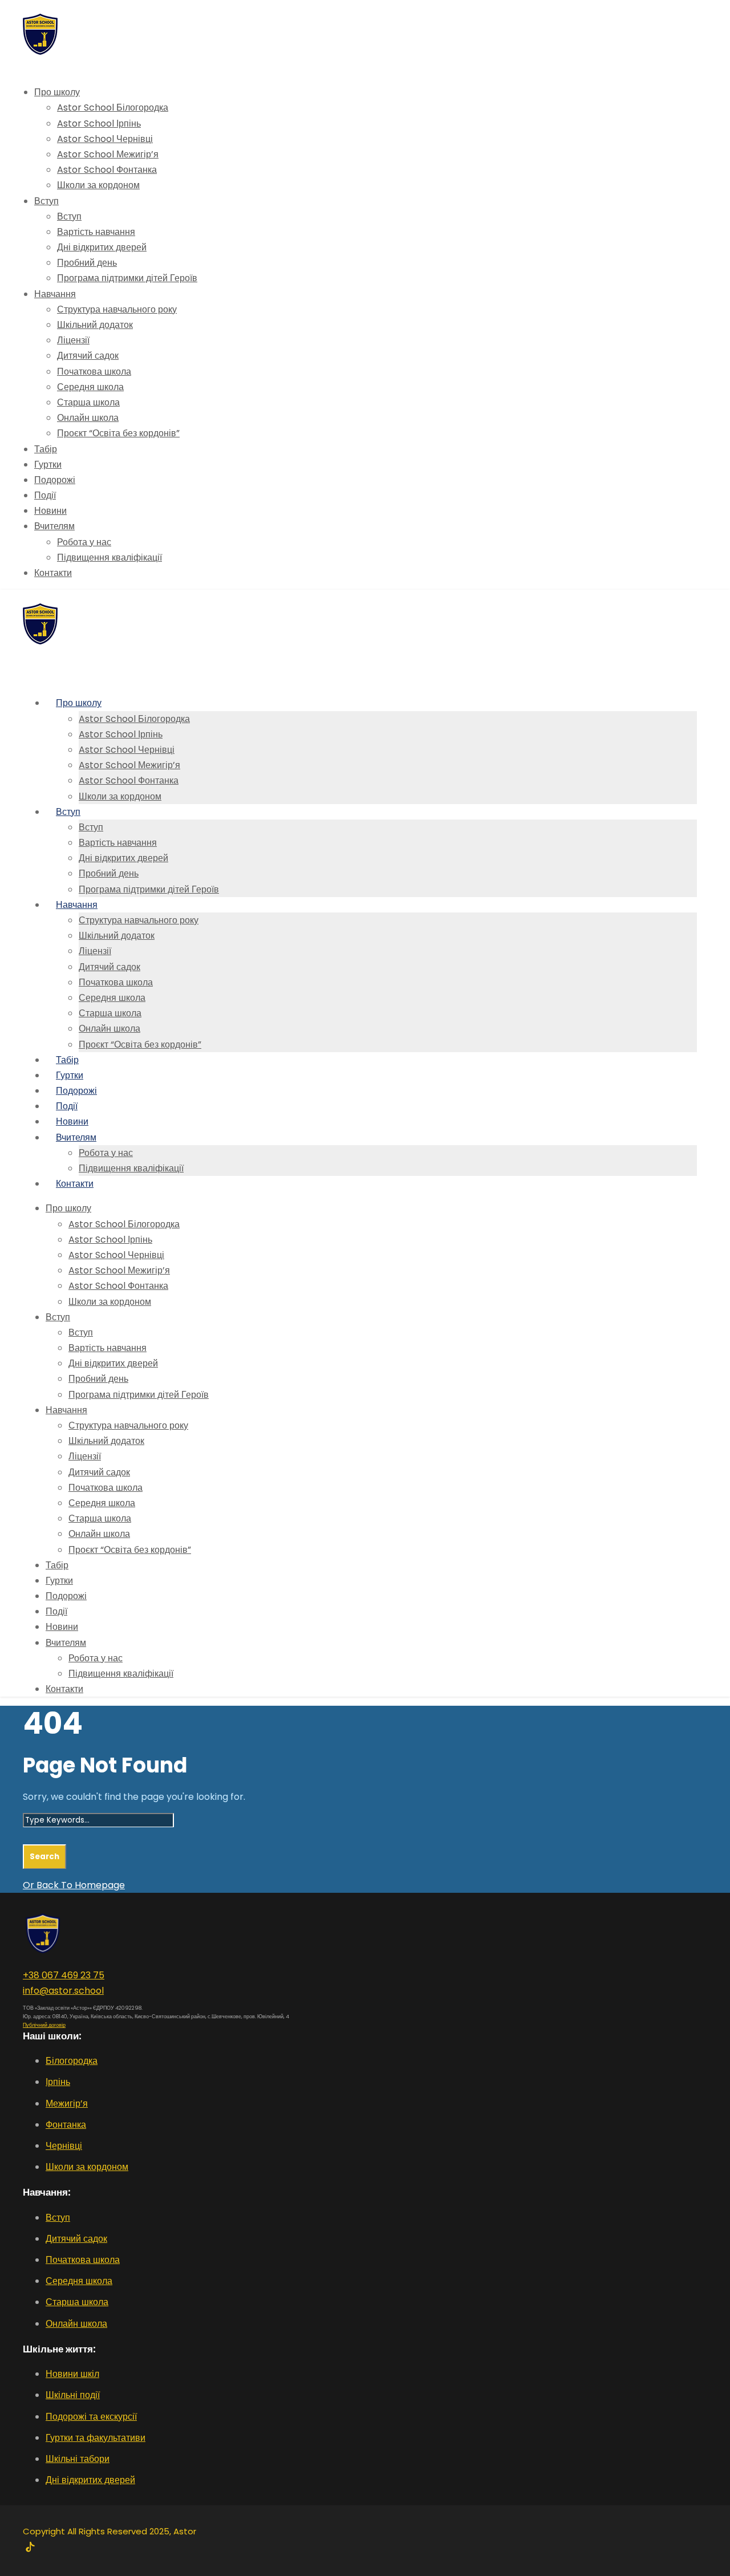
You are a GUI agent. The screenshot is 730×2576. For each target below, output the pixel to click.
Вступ (46, 201)
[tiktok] (30, 2548)
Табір (46, 449)
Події (45, 495)
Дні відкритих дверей (102, 247)
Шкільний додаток (95, 325)
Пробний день (87, 263)
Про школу (57, 92)
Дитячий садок (88, 356)
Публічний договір (44, 2025)
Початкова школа (94, 372)
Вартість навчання (96, 232)
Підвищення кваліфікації (109, 557)
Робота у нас (84, 542)
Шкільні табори (78, 2459)
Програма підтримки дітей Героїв (127, 278)
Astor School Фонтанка (107, 170)
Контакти (53, 573)
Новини (50, 511)
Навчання (55, 294)
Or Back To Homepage (74, 1885)
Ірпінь (58, 2082)
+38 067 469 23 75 (64, 1975)
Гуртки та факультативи (96, 2438)
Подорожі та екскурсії (91, 2417)
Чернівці (64, 2146)
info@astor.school (63, 1991)
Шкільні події (73, 2395)
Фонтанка (66, 2125)
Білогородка (72, 2061)
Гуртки (48, 465)
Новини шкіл (72, 2374)
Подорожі (55, 480)
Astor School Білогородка (113, 107)
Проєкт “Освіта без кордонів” (118, 433)
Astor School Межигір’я (108, 154)
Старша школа (88, 402)
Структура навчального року (117, 309)
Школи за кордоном (98, 185)
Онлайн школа (88, 418)
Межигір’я (67, 2104)
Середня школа (90, 387)
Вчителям (54, 526)
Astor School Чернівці (105, 139)
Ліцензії (73, 340)
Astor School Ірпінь (99, 123)
